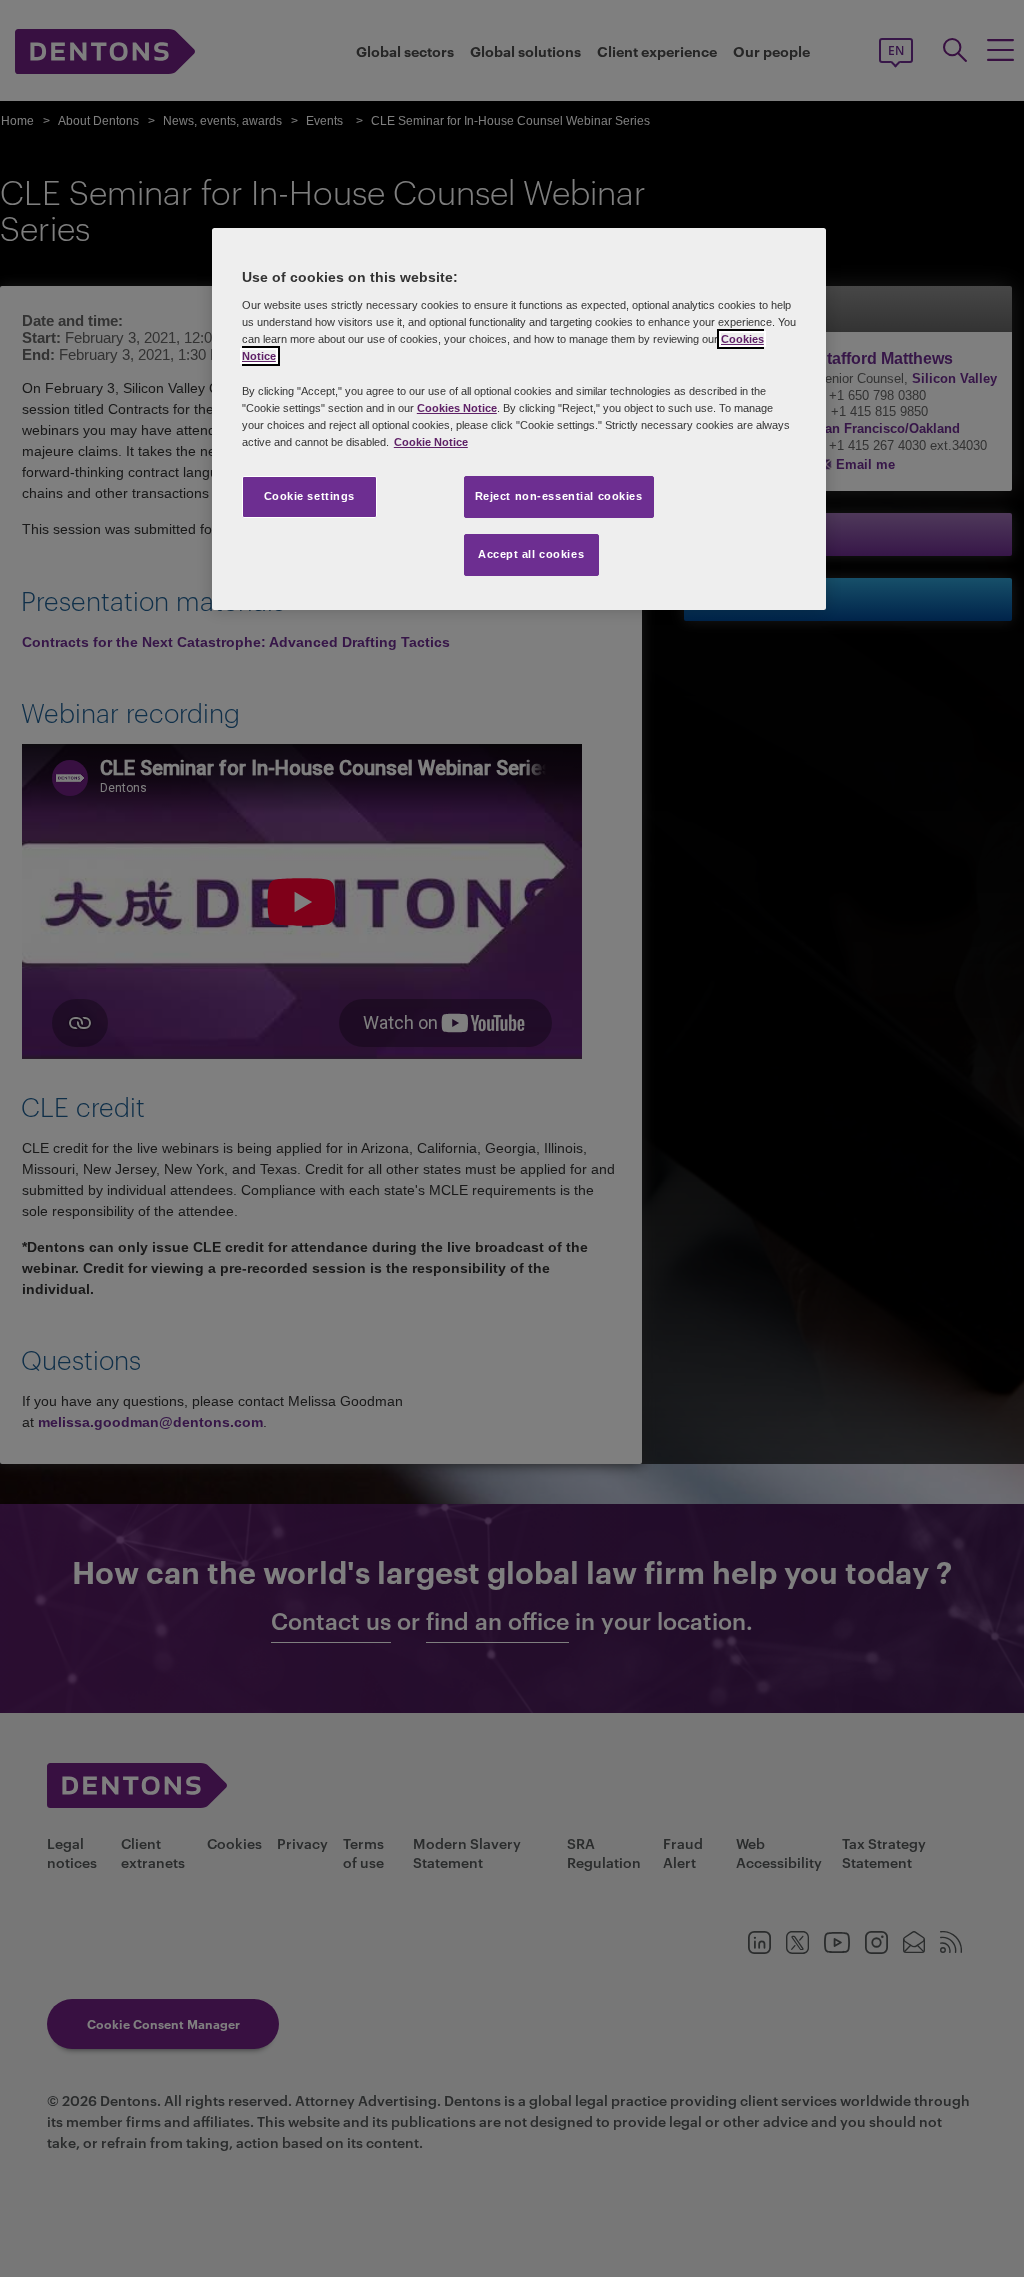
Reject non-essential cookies (559, 496)
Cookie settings (310, 496)
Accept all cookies (531, 554)
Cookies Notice (457, 408)
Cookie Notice (431, 442)
